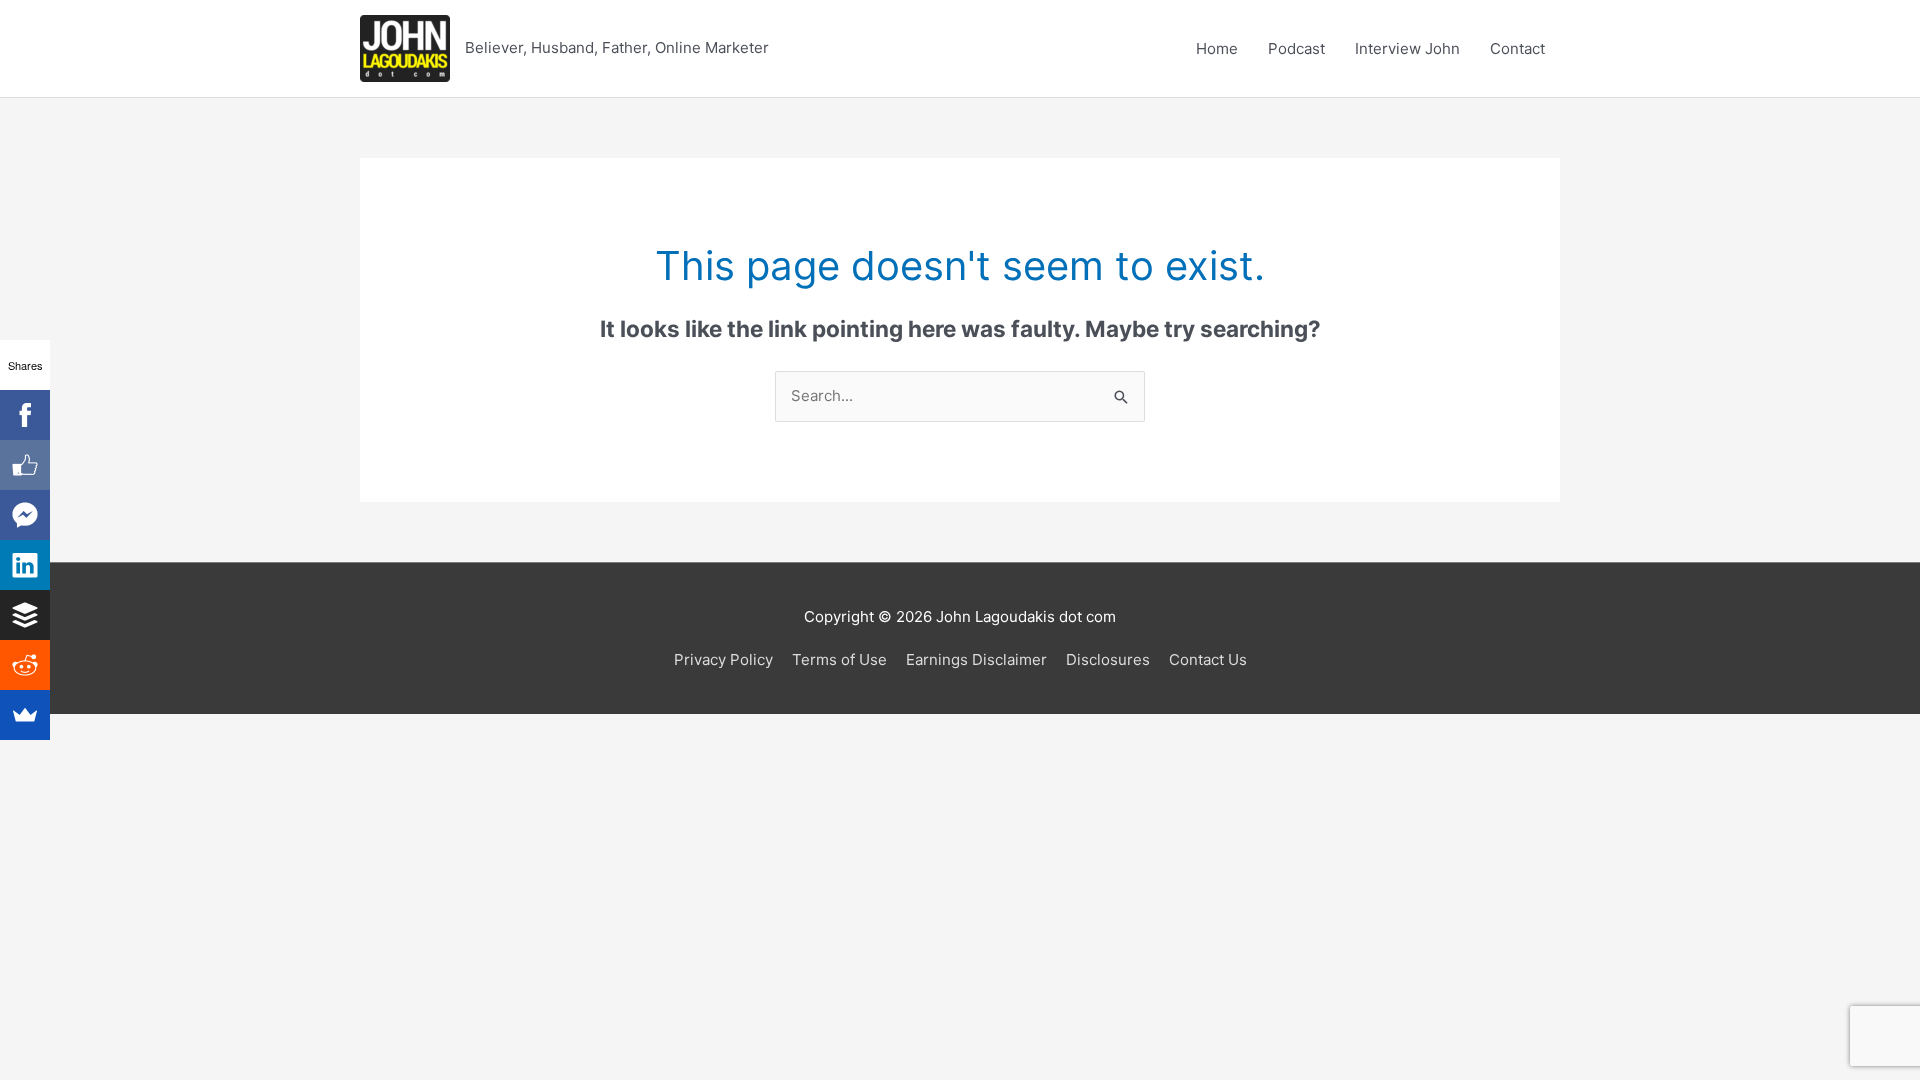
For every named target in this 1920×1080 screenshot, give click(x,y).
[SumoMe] (25, 715)
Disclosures (1108, 659)
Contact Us (1208, 659)
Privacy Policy (723, 659)
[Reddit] (25, 665)
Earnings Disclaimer (976, 659)
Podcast (1296, 48)
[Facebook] (25, 415)
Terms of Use (839, 659)
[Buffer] (25, 615)
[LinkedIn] (25, 565)
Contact (1517, 48)
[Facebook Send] (25, 515)
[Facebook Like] (25, 465)
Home (1217, 48)
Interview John (1407, 48)
